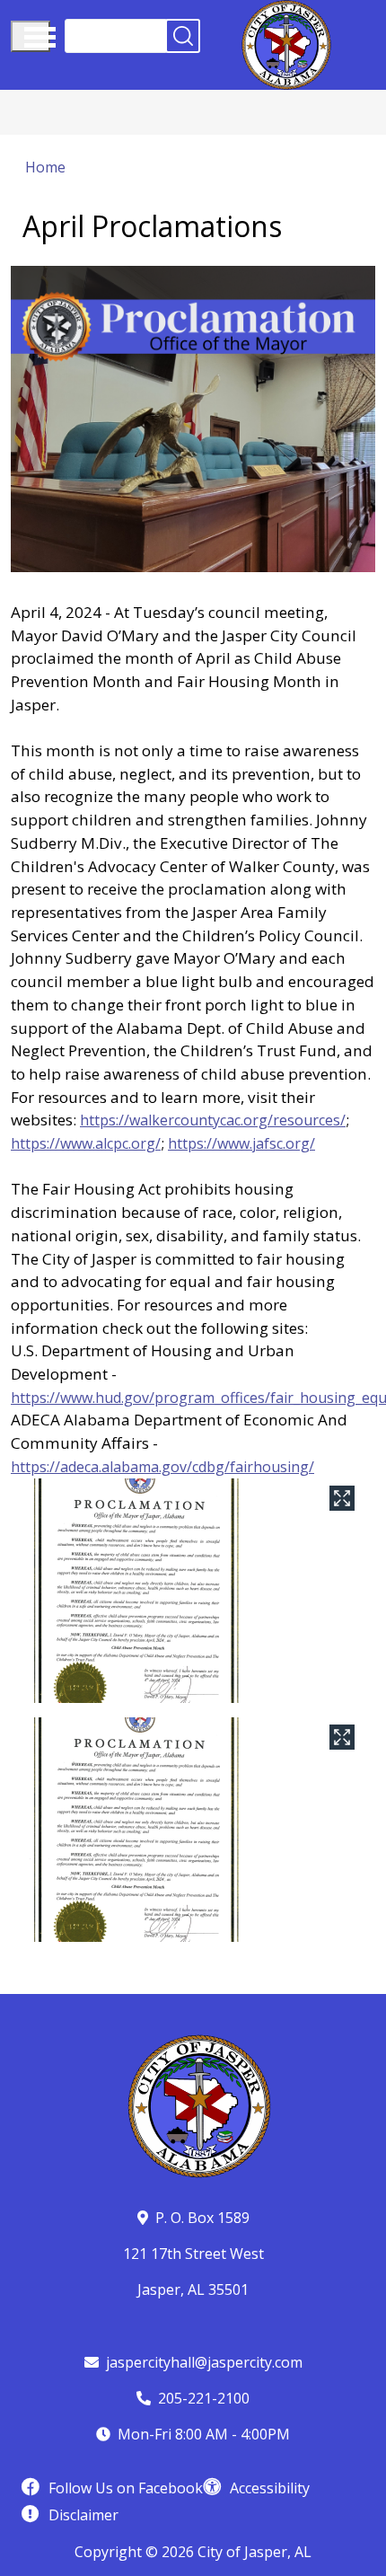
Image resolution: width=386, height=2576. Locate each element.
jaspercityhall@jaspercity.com (204, 2362)
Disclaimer (83, 2515)
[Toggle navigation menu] (31, 36)
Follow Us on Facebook (126, 2488)
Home (45, 167)
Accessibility (270, 2488)
